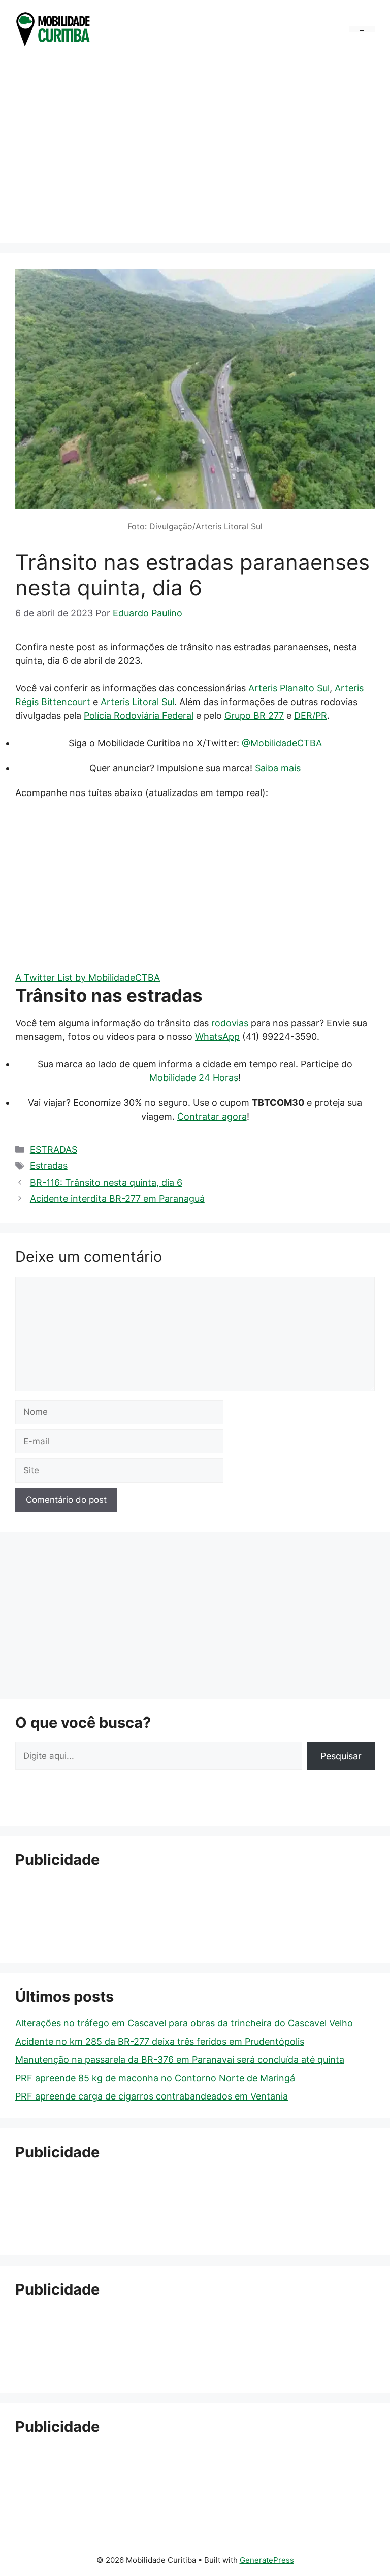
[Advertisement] (195, 148)
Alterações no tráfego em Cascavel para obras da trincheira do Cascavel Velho (184, 2023)
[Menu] (362, 29)
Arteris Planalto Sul (289, 688)
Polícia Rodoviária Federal (139, 715)
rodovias (230, 1023)
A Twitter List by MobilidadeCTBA (88, 978)
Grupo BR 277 (254, 715)
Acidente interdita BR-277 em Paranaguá (117, 1199)
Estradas (49, 1166)
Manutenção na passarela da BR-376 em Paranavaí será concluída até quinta (180, 2060)
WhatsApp (217, 1037)
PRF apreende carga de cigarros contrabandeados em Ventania (152, 2096)
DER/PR (311, 715)
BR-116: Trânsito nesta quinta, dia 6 (106, 1182)
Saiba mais (278, 768)
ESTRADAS (54, 1149)
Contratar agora (212, 1116)
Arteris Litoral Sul (137, 702)
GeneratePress (267, 2560)
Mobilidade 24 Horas (194, 1078)
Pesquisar (341, 1756)
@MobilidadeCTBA (282, 743)
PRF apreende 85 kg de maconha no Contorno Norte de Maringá (155, 2078)
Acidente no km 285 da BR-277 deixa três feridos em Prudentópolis (160, 2041)
